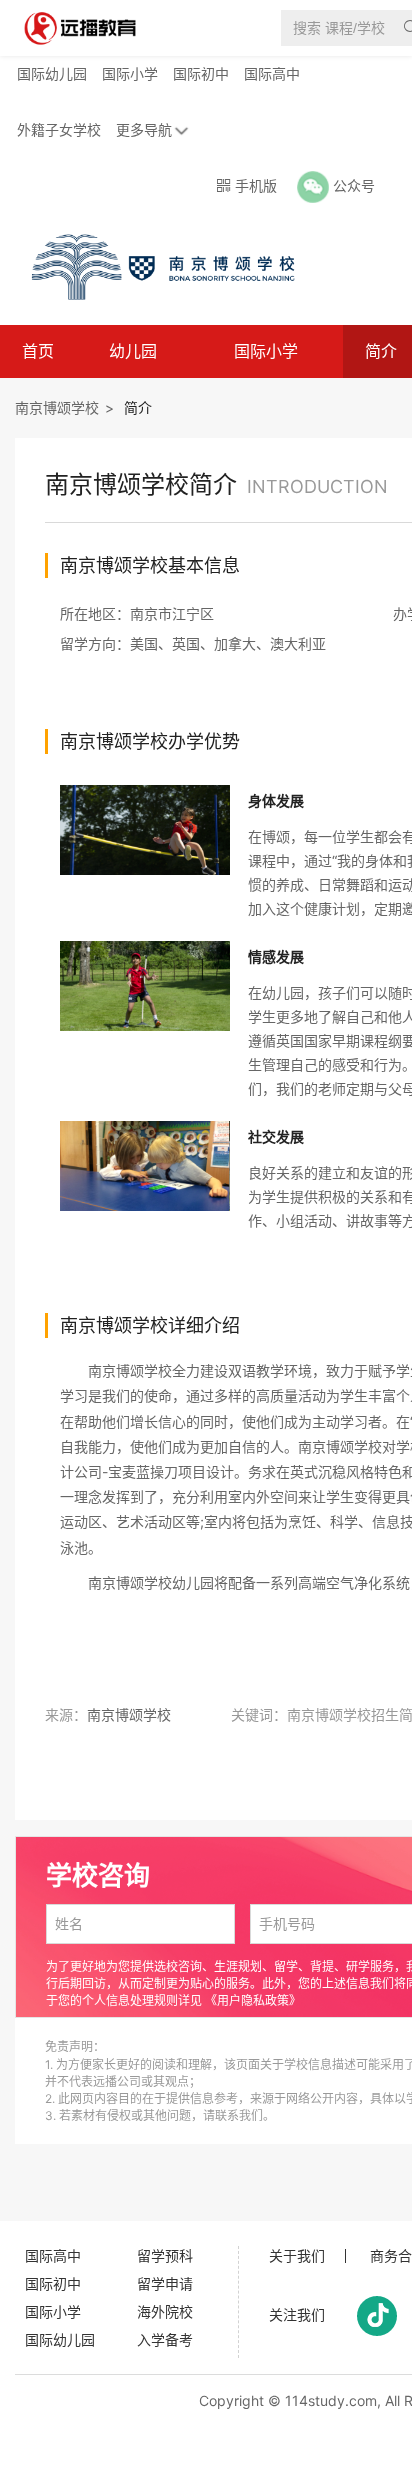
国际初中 (201, 73)
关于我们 (297, 2256)
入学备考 (165, 2339)
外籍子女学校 (59, 129)
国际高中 (272, 73)
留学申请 (165, 2283)
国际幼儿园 (52, 73)
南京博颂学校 (57, 407)
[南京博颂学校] (154, 266)
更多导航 (144, 129)
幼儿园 (133, 351)
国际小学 (130, 73)
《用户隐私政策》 (253, 2000)
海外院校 (165, 2311)
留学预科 (165, 2255)
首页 (38, 351)
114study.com (331, 2400)
